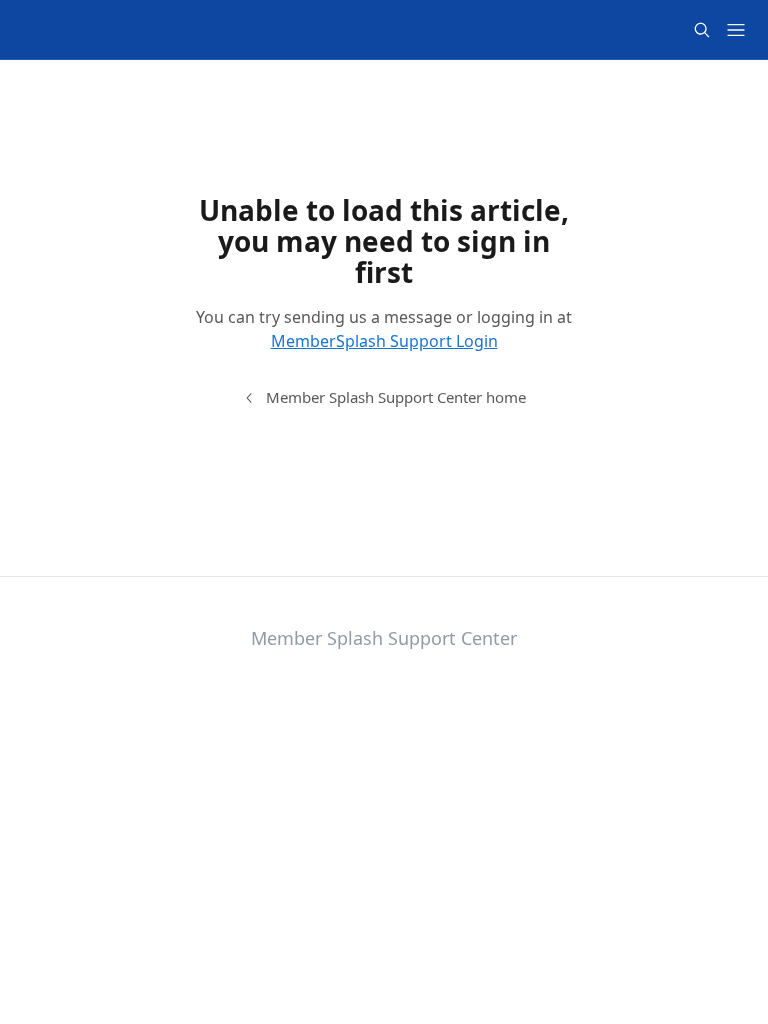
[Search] (702, 30)
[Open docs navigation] (736, 30)
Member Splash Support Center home (396, 397)
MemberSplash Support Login (384, 341)
